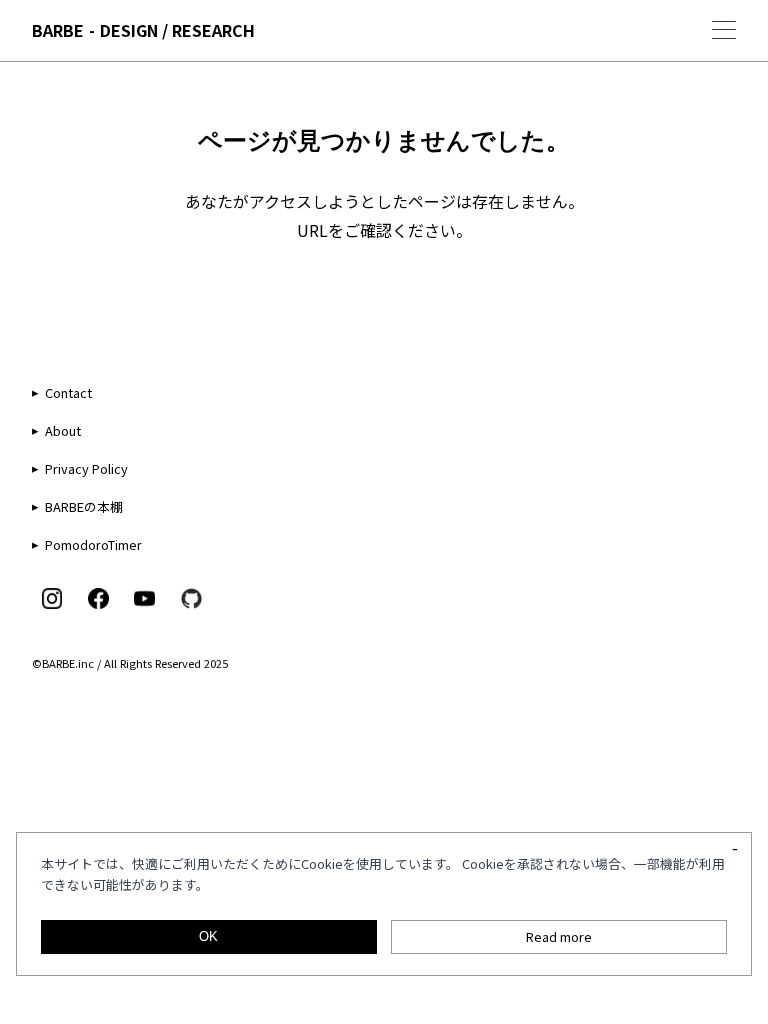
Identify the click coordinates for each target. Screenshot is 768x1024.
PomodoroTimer (93, 544)
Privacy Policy (86, 468)
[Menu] (724, 30)
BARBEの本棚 (84, 506)
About (63, 430)
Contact (68, 392)
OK (208, 936)
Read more (559, 936)
